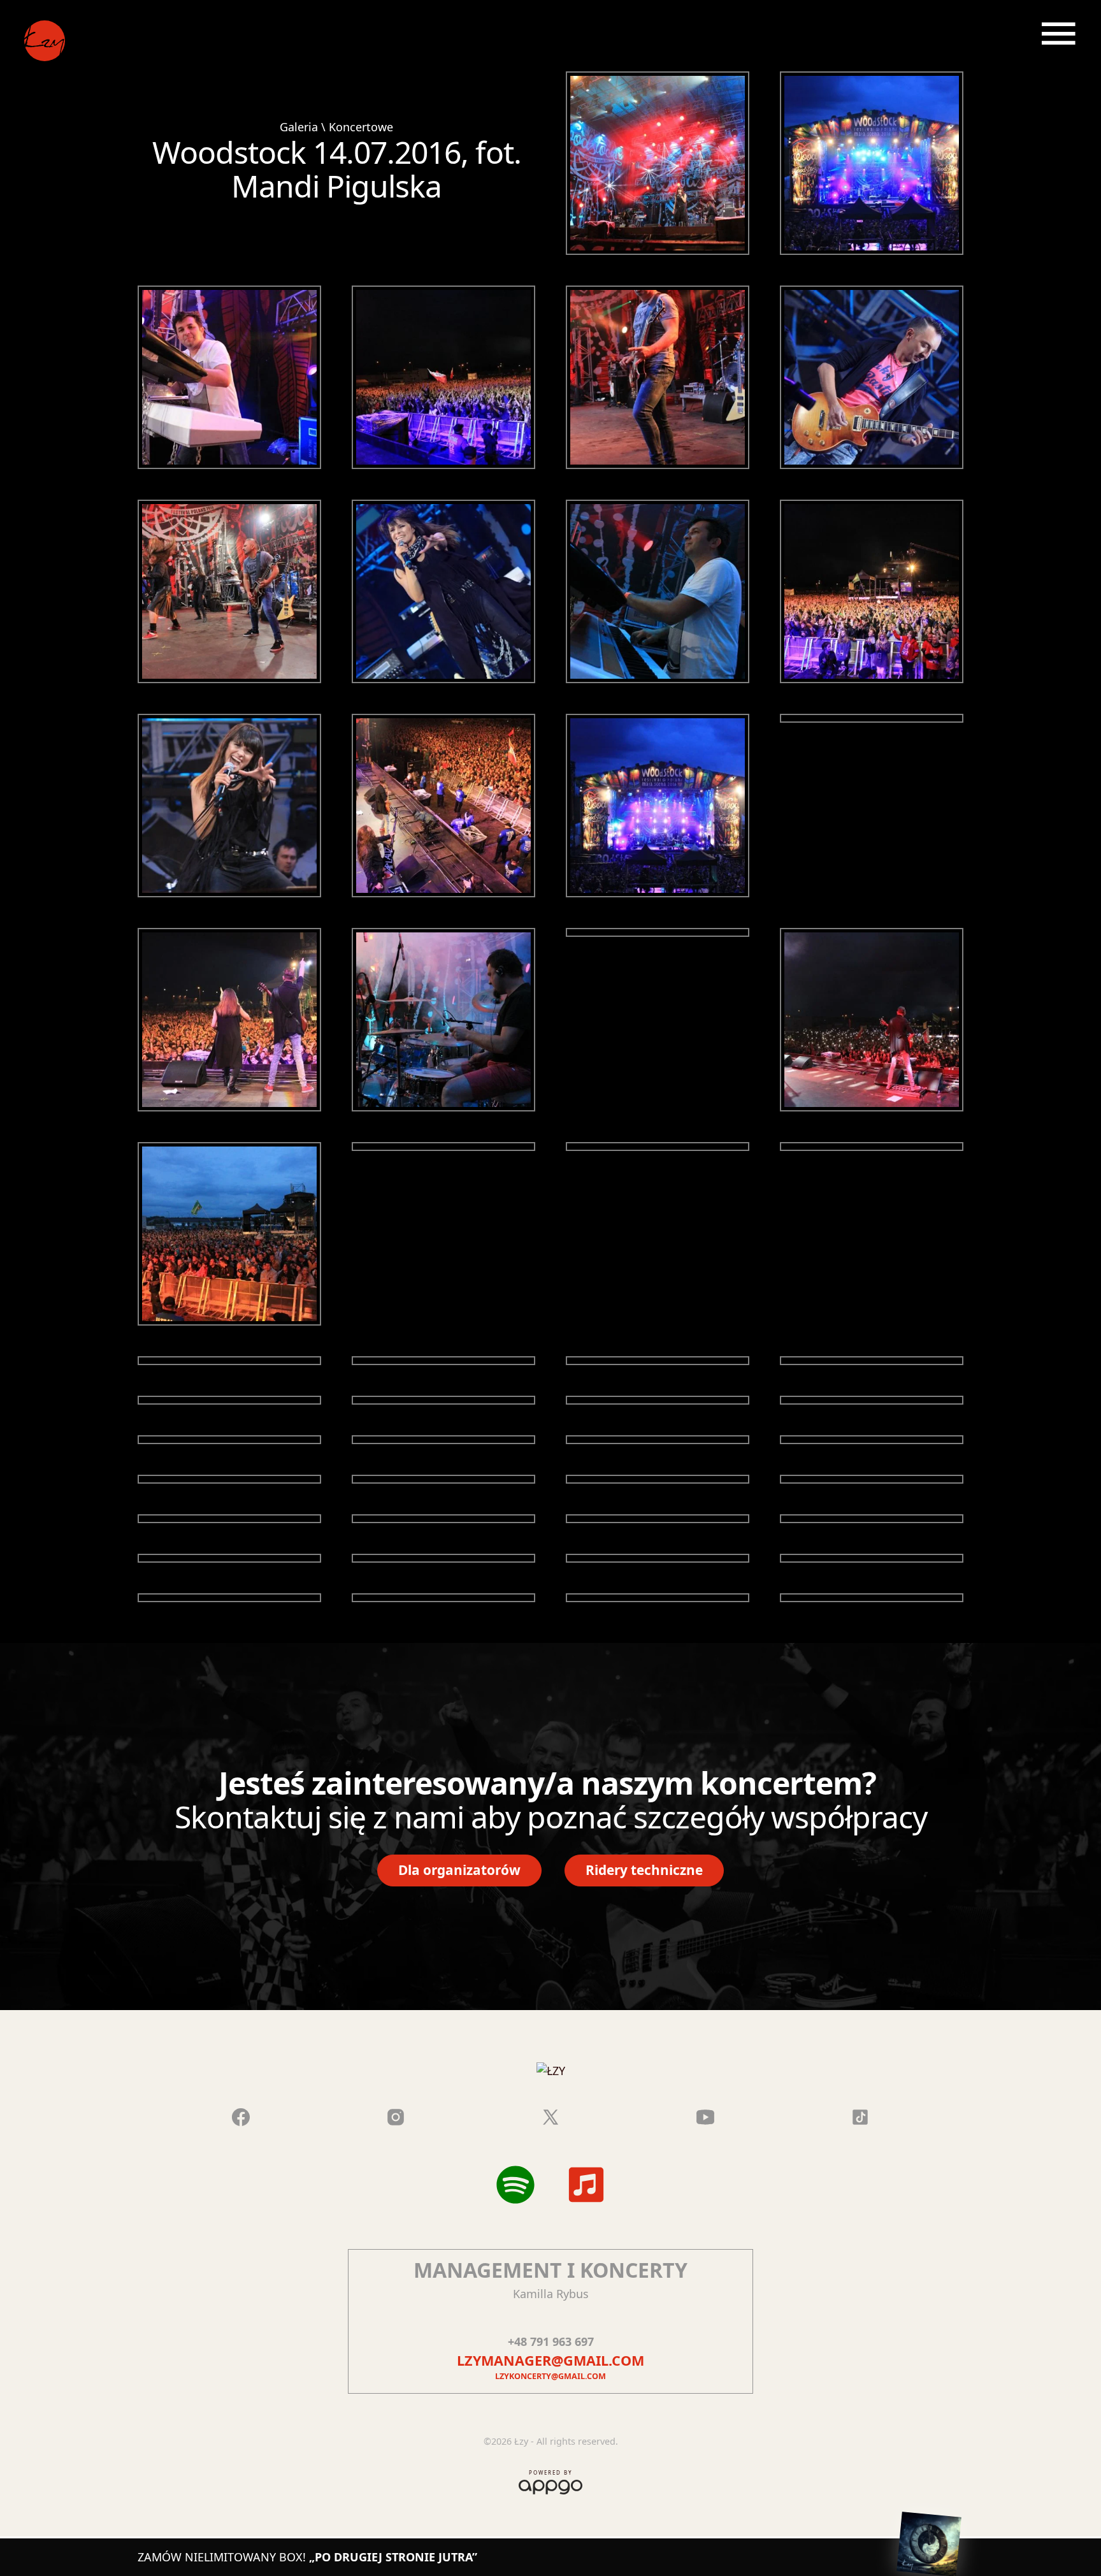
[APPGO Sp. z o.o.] (550, 2485)
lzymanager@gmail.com (550, 2360)
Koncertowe (361, 127)
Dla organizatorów (459, 1870)
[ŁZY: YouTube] (705, 2115)
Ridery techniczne (644, 1870)
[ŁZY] (43, 43)
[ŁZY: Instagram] (396, 2115)
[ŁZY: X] (550, 2115)
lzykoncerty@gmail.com (550, 2376)
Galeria (299, 127)
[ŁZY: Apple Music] (586, 2185)
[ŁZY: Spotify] (515, 2185)
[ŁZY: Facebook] (241, 2115)
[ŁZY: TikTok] (860, 2115)
